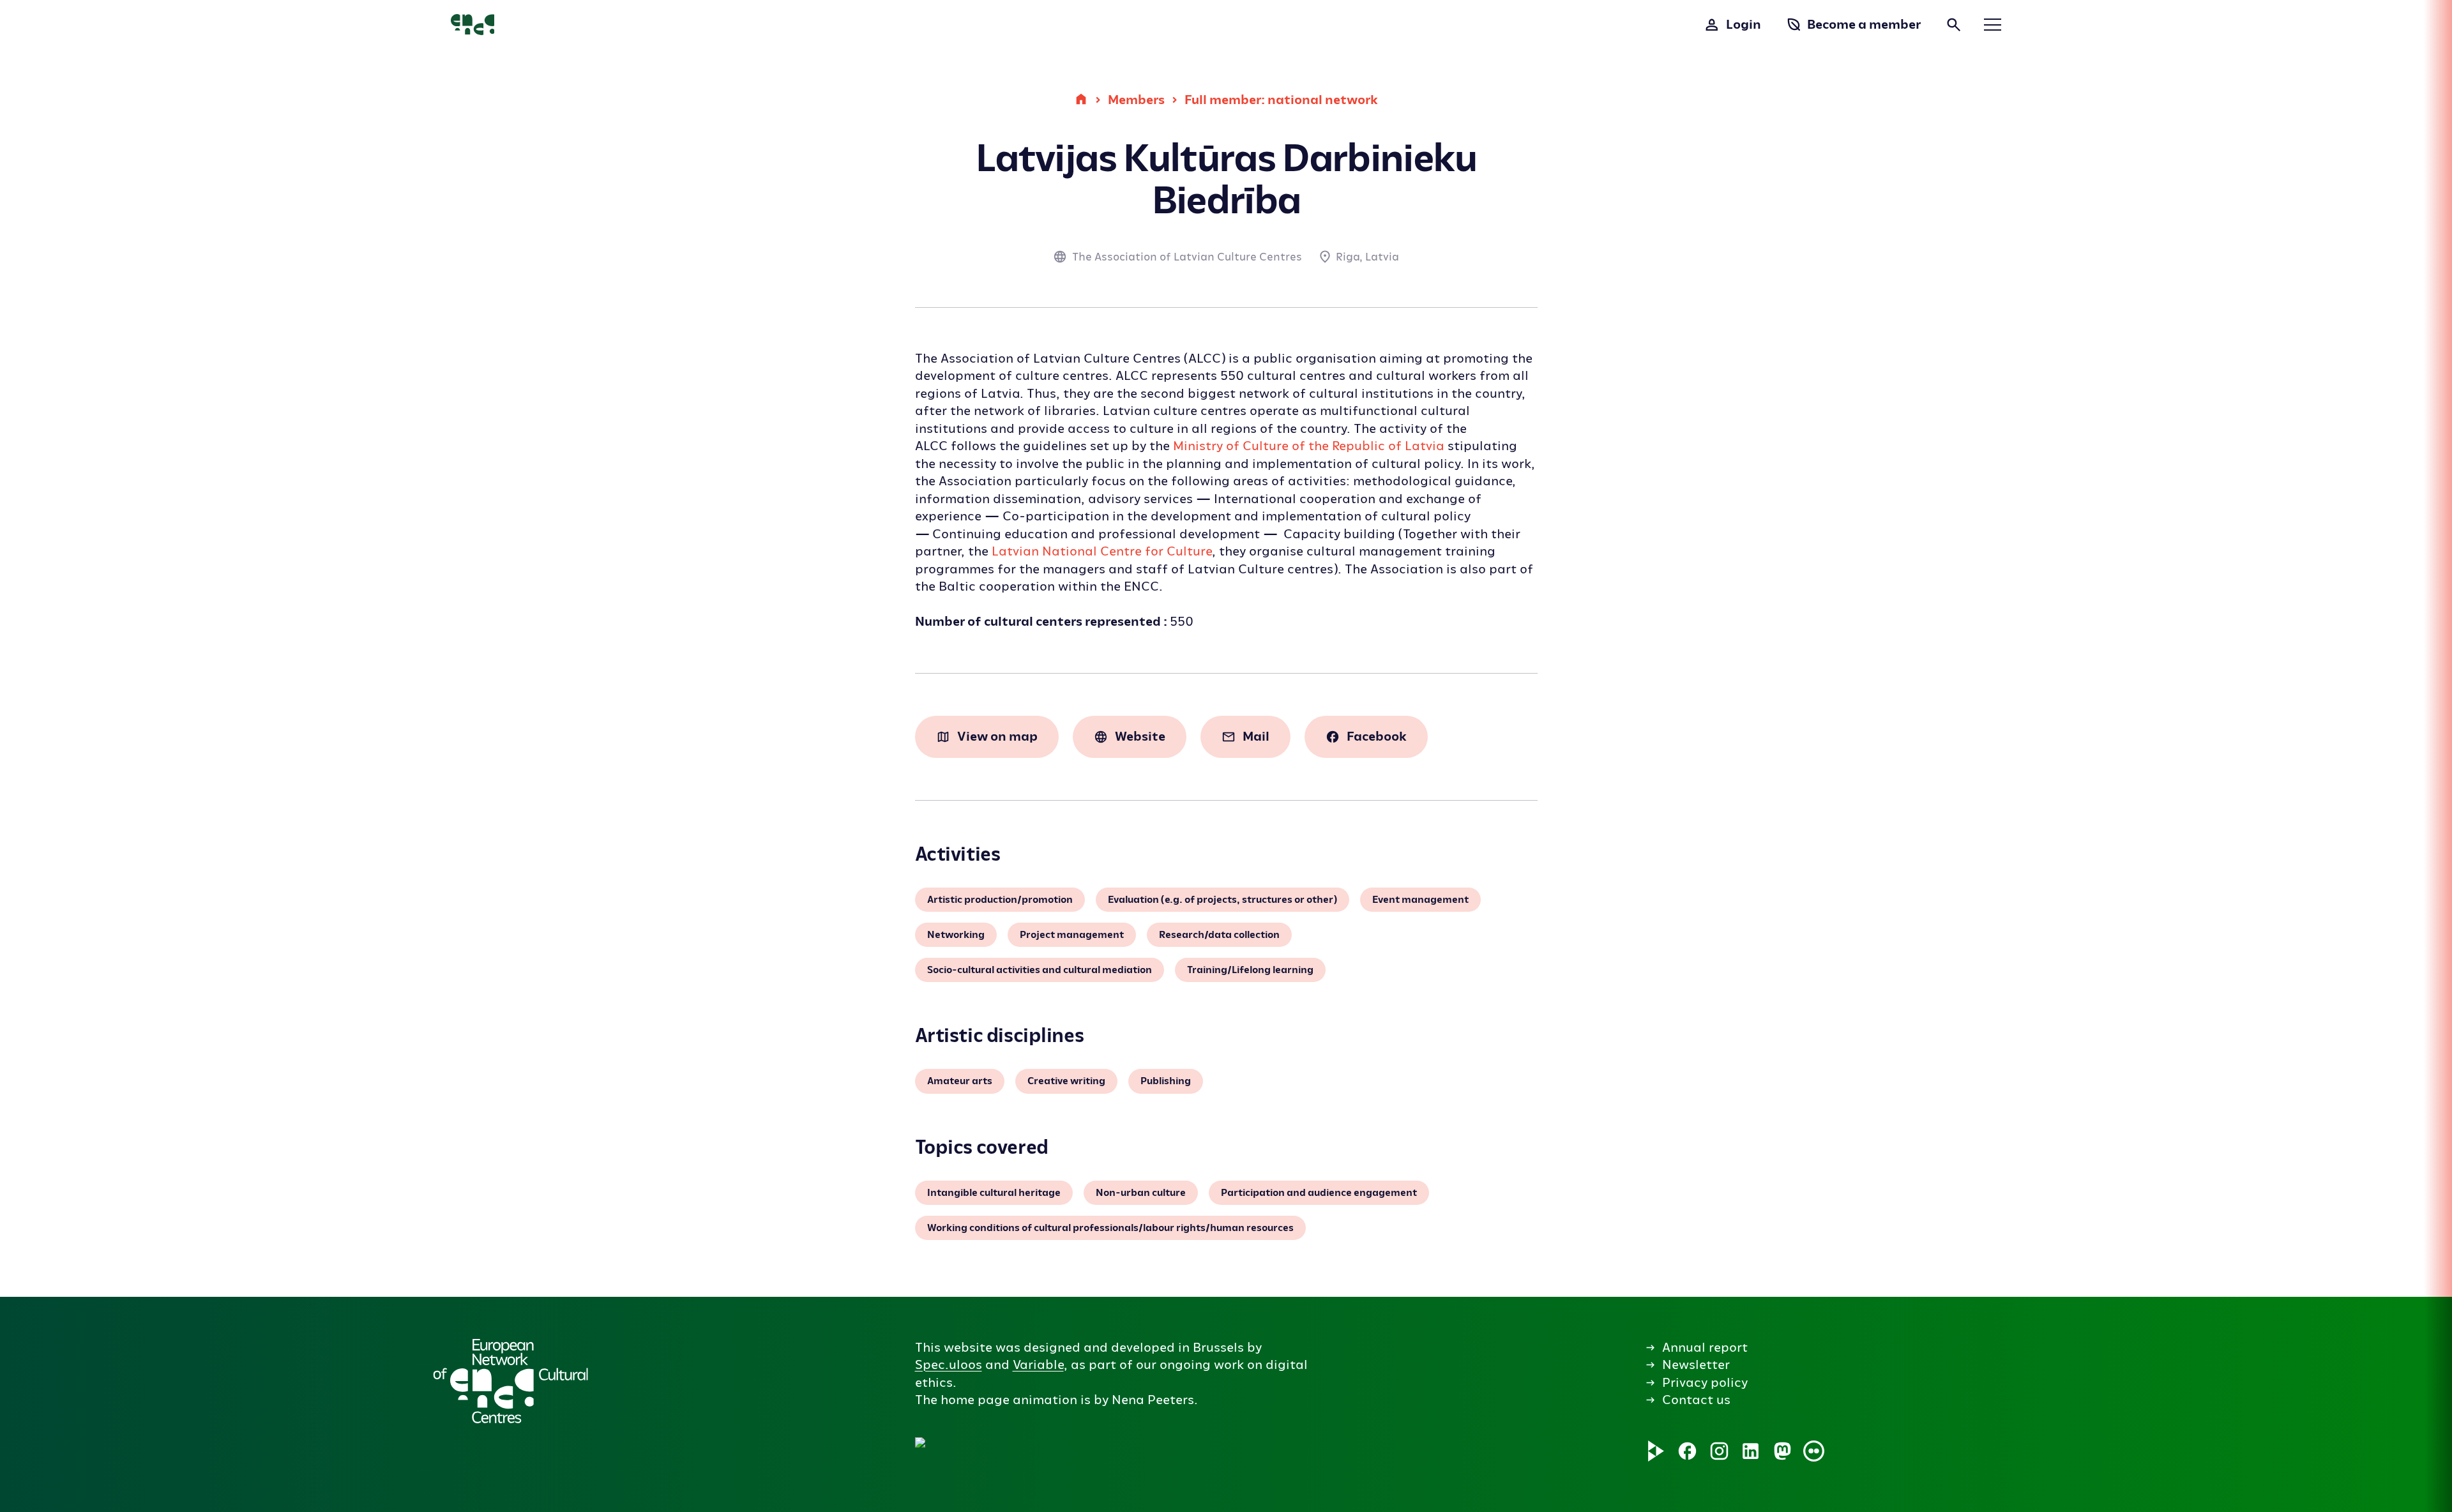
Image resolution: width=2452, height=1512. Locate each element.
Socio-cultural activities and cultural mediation (1040, 970)
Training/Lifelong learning (1250, 970)
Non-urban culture (1141, 1193)
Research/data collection (1219, 935)
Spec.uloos (949, 1365)
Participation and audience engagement (1319, 1193)
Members (1136, 100)
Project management (1072, 935)
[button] (1136, 1370)
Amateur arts (960, 1081)
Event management (1420, 900)
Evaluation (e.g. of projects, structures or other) (1222, 900)
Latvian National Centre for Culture (1102, 551)
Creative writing (1066, 1081)
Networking (956, 935)
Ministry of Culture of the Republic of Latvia (1309, 446)
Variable (1038, 1365)
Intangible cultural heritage (994, 1193)
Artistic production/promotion (1000, 900)
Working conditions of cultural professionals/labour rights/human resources (1110, 1228)
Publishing (1166, 1081)
